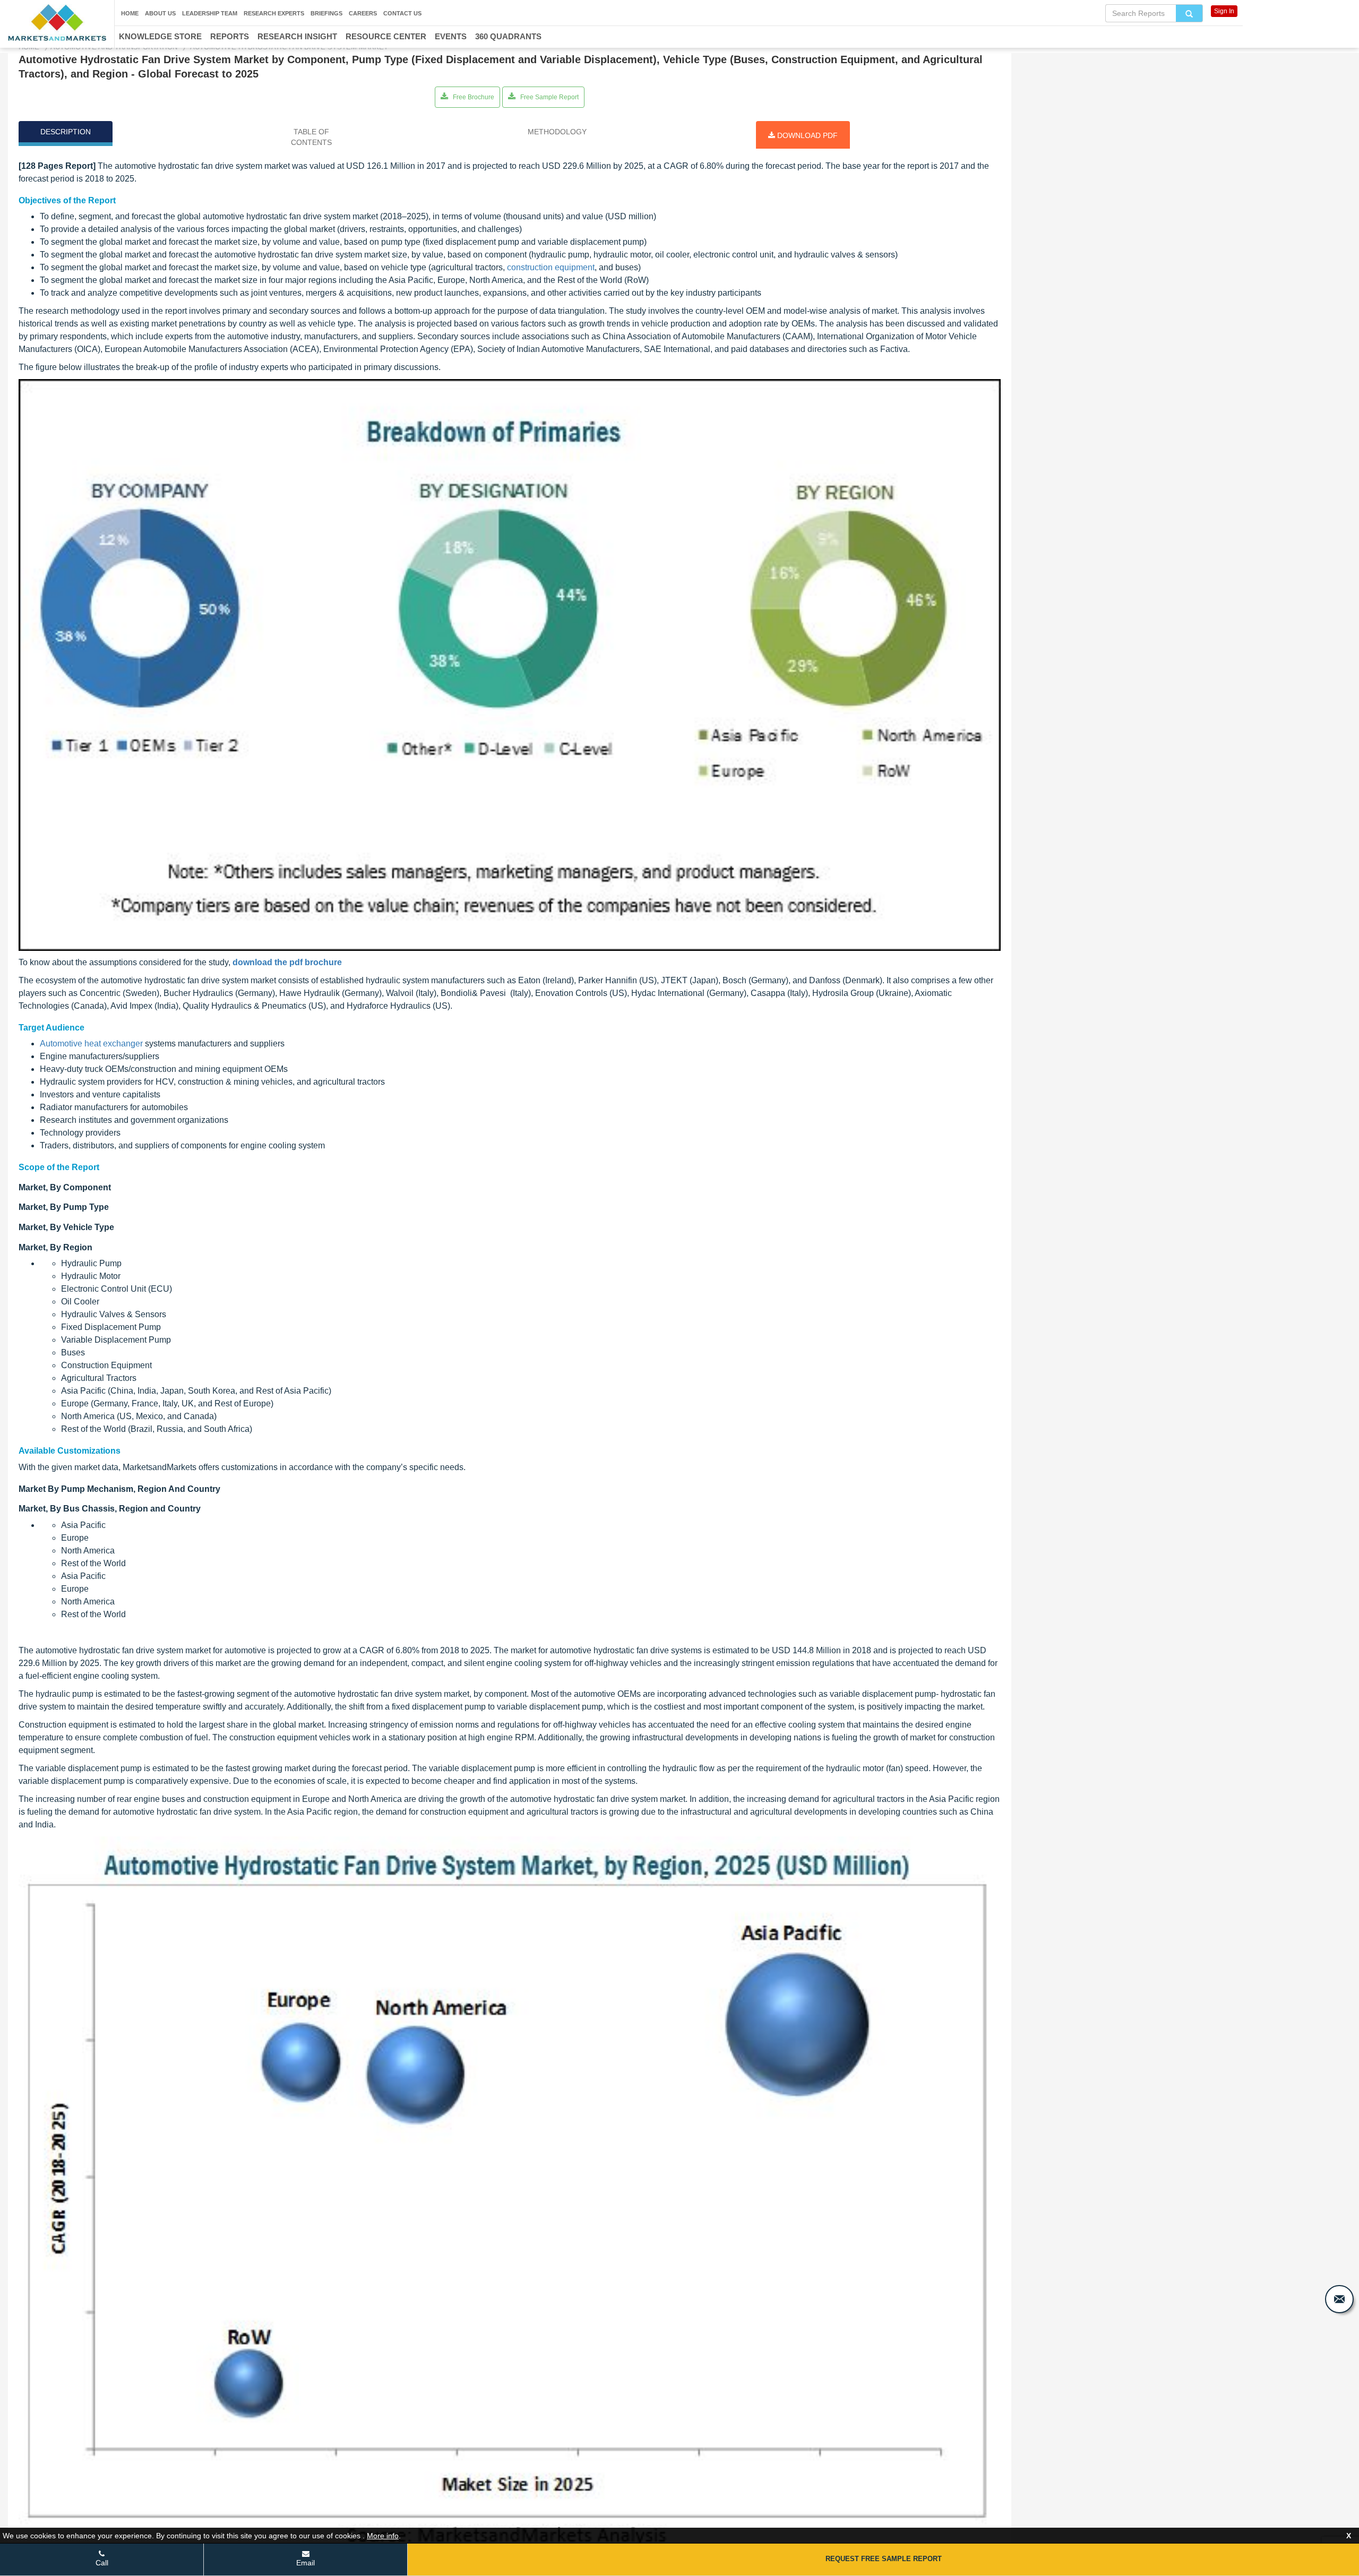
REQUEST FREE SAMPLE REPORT (884, 2559)
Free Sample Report (549, 97)
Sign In (1224, 11)
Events (451, 36)
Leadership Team (210, 13)
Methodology (557, 132)
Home (130, 13)
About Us (160, 13)
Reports (230, 36)
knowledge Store (160, 36)
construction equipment (551, 267)
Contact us (402, 13)
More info (383, 2536)
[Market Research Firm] (57, 23)
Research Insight (297, 36)
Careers (363, 13)
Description (66, 132)
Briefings (326, 13)
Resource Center (386, 36)
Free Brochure (473, 97)
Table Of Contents (311, 137)
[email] (1339, 2299)
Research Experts (274, 13)
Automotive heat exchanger (91, 1044)
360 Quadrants (508, 36)
